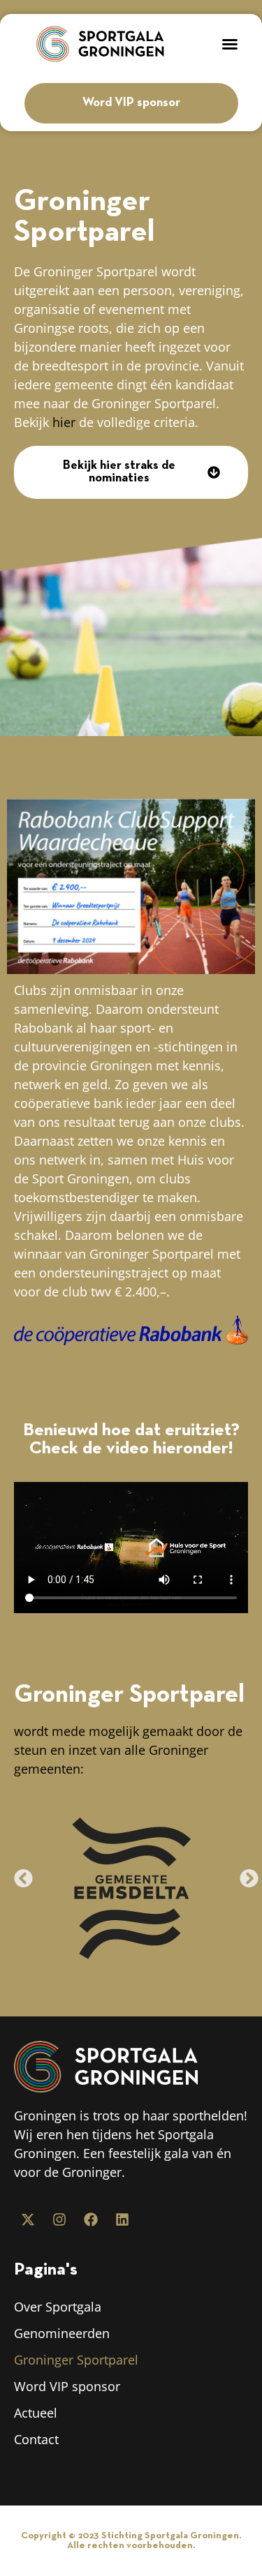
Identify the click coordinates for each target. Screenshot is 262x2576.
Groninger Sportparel (76, 2360)
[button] (230, 44)
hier (64, 422)
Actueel (36, 2413)
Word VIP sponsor (67, 2386)
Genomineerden (62, 2333)
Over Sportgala (58, 2307)
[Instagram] (59, 2219)
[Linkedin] (122, 2219)
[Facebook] (91, 2219)
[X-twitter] (28, 2219)
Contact (36, 2439)
